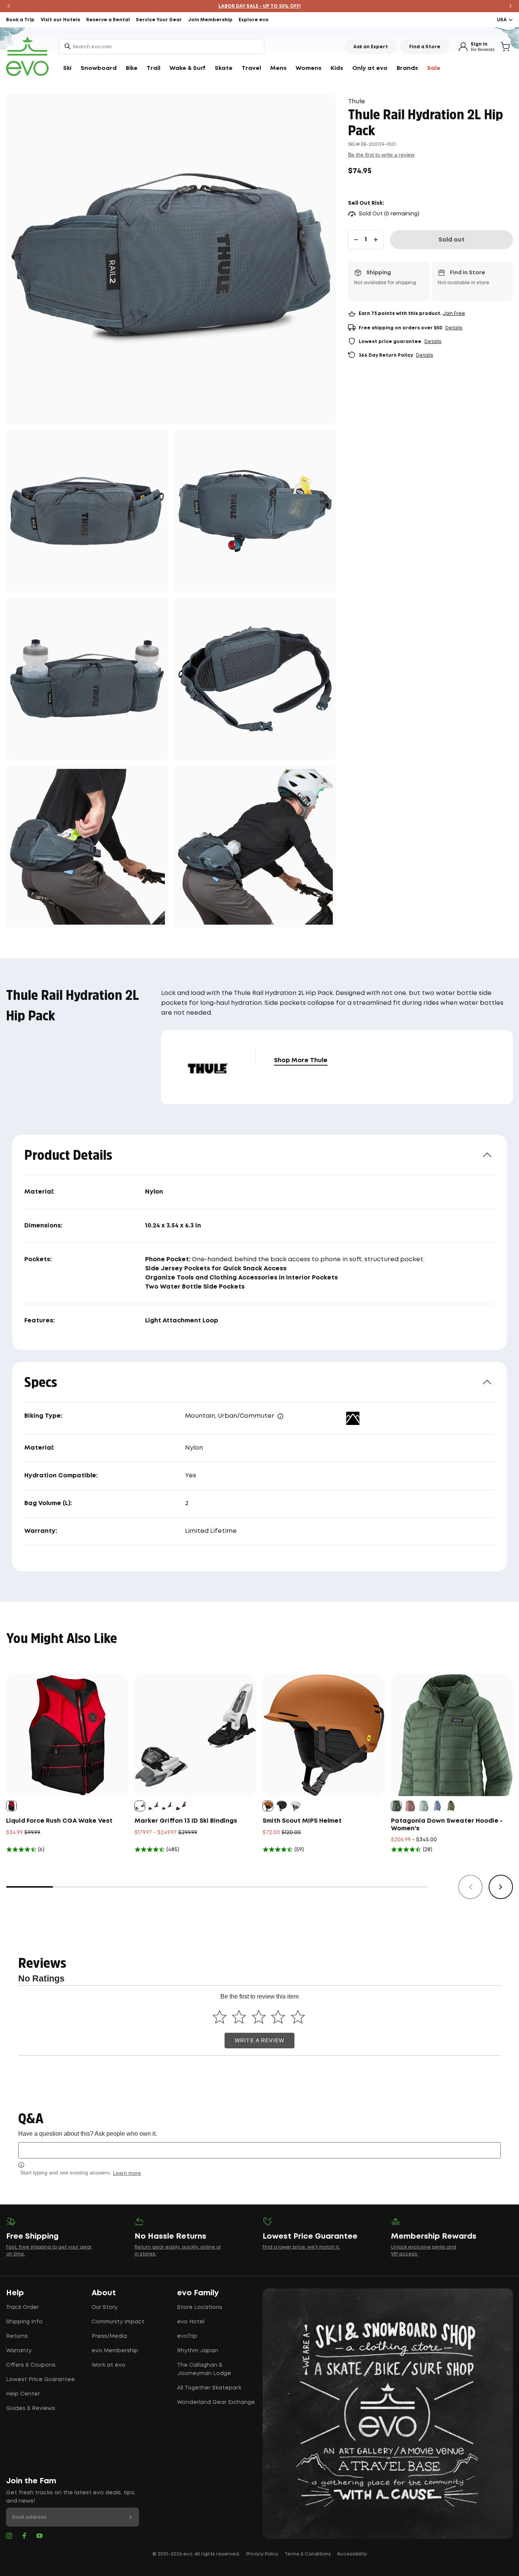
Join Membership (210, 20)
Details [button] (454, 328)
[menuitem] (67, 68)
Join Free (454, 314)
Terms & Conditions (308, 2554)
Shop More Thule (301, 1060)
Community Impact (118, 2322)
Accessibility (352, 2554)
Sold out (452, 240)
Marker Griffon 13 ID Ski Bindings (186, 1821)
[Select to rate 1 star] (219, 2017)
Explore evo (254, 20)
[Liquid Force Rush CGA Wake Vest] (67, 1735)
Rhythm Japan (198, 2351)
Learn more (127, 2173)
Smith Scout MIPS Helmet (302, 1821)
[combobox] (161, 47)
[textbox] (259, 2150)
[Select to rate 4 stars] (278, 2017)
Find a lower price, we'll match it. (301, 2247)
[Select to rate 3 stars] (259, 2017)
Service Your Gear (159, 20)
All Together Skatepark (209, 2388)
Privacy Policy (262, 2554)
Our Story (104, 2307)
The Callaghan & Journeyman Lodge (204, 2369)
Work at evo (108, 2365)
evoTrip (187, 2336)
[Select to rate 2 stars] (239, 2017)
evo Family (198, 2293)
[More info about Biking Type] (280, 1416)
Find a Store (425, 47)
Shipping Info (24, 2322)
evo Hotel (191, 2322)
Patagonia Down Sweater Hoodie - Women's (447, 1825)
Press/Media (109, 2336)
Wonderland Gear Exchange (216, 2402)
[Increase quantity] (376, 240)
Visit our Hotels (60, 20)
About (104, 2293)
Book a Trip (20, 20)
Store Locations (200, 2307)
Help (15, 2293)
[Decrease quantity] (356, 240)
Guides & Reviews (31, 2408)
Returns (17, 2336)
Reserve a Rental (108, 20)
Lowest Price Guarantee (40, 2380)
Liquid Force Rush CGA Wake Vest (59, 1821)
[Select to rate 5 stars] (298, 2017)
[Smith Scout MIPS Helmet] (324, 1735)
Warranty (19, 2351)
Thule (357, 102)
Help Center (23, 2394)
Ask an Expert (371, 47)
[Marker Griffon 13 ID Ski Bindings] (196, 1735)
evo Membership (115, 2351)
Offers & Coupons (31, 2365)
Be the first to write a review (381, 155)
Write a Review (259, 2041)
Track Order (22, 2307)
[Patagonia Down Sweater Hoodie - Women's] (452, 1735)
